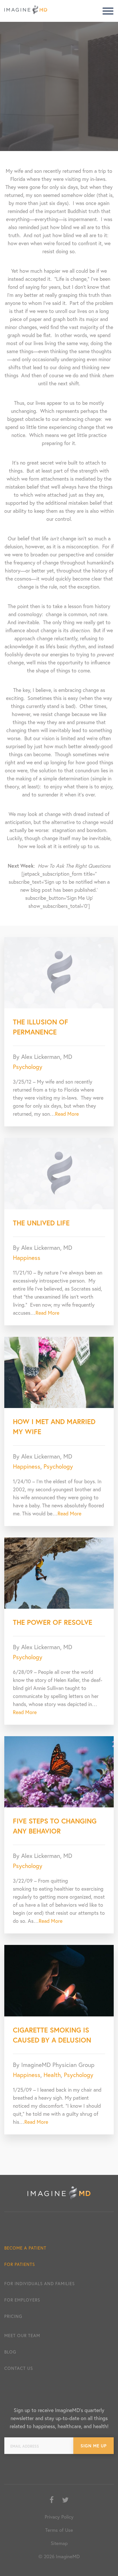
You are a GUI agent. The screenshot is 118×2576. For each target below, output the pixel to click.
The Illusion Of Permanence (41, 1027)
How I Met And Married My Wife (54, 1427)
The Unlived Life (41, 1223)
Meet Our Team (22, 2335)
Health (52, 2075)
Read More (67, 1114)
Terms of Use (59, 2530)
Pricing (13, 2316)
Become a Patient (25, 2248)
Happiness (27, 1258)
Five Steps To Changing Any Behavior (55, 1826)
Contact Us (19, 2368)
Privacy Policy (59, 2517)
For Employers (22, 2300)
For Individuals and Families (40, 2283)
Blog (10, 2352)
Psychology (28, 1067)
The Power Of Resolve (53, 1622)
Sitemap (59, 2543)
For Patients (20, 2264)
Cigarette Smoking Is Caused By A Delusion (52, 2035)
